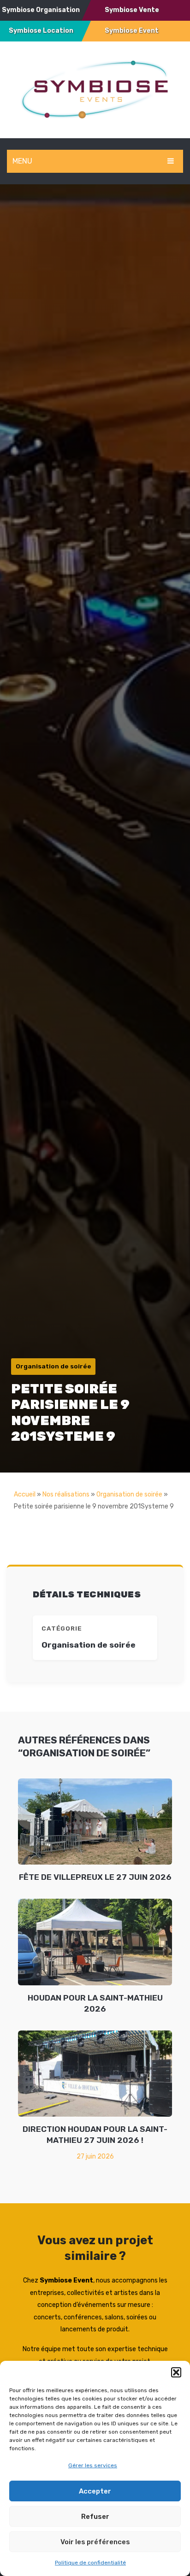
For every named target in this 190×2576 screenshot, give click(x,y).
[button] (176, 2372)
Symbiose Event (132, 31)
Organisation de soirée (129, 1494)
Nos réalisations (66, 1494)
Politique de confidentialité (90, 2563)
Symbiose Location (41, 31)
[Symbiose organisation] (95, 89)
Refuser (95, 2517)
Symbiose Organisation (41, 10)
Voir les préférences (95, 2542)
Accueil (25, 1494)
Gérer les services (93, 2465)
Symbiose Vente (132, 10)
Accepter (95, 2491)
